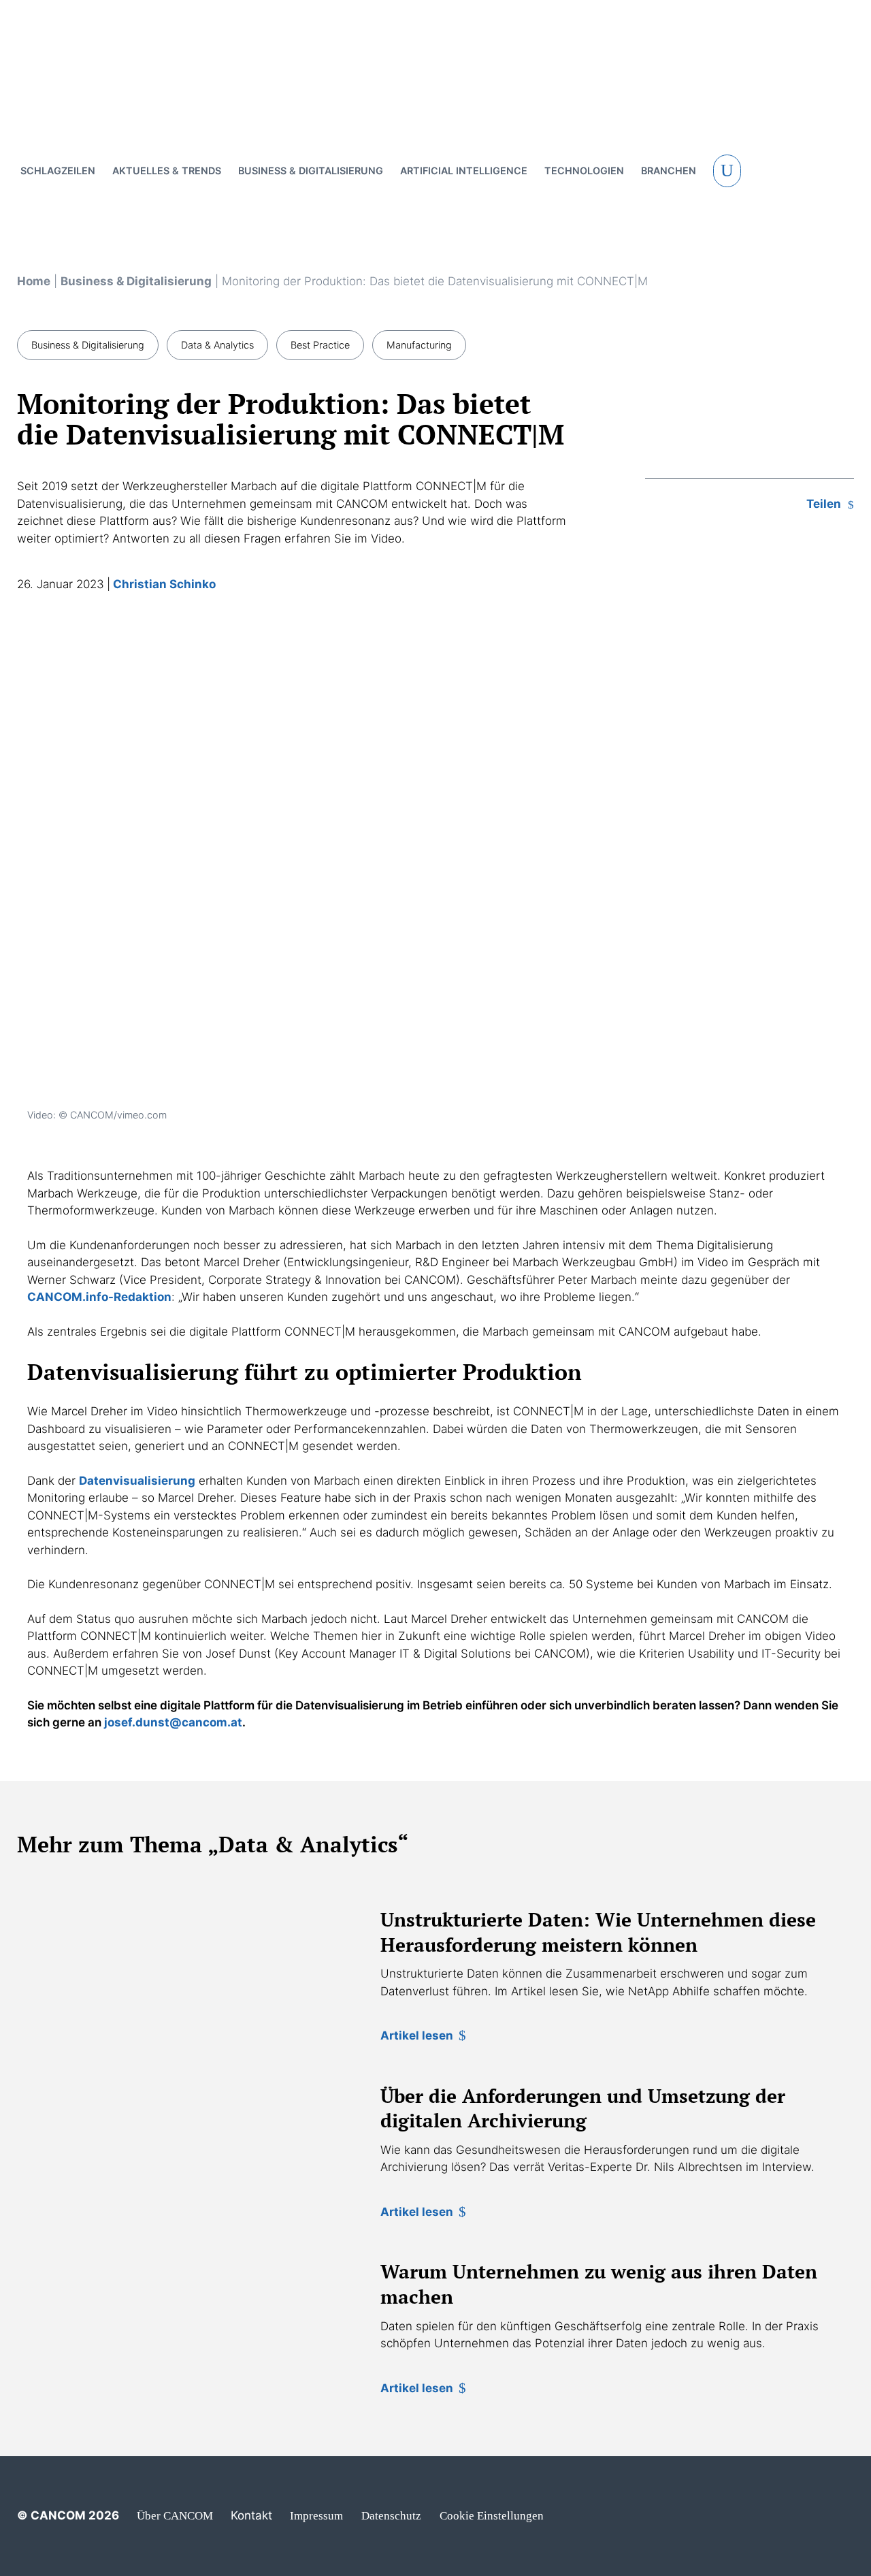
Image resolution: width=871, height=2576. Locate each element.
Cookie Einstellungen (492, 2516)
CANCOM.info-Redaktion (99, 1297)
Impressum (316, 2516)
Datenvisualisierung (137, 1481)
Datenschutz (391, 2516)
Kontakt (251, 2515)
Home (34, 281)
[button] (727, 171)
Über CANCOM (175, 2516)
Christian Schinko (164, 584)
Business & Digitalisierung (136, 281)
